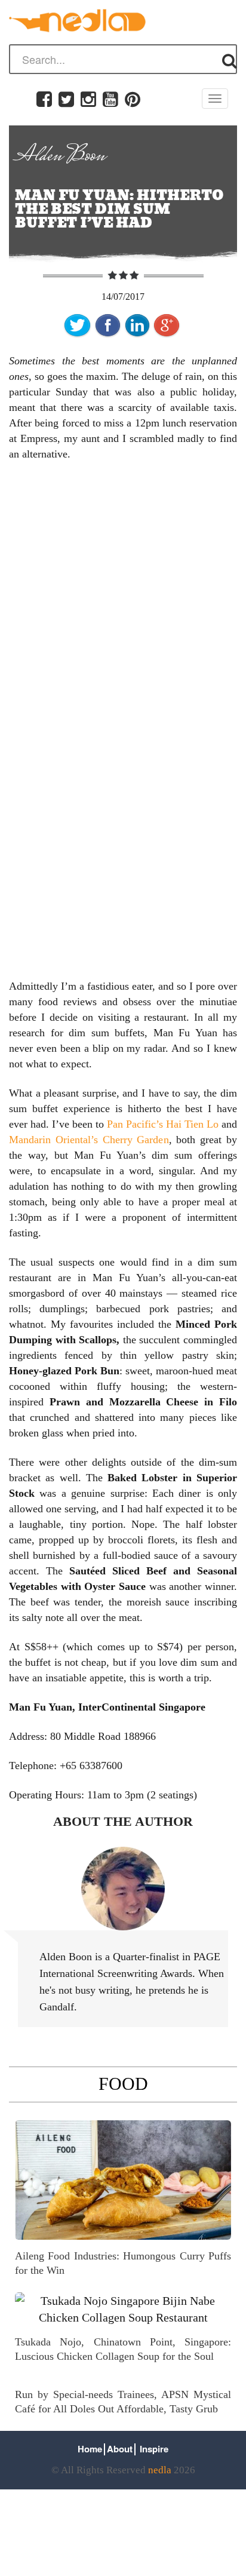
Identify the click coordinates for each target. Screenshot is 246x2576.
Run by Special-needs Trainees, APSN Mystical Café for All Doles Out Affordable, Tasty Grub (123, 2402)
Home (90, 2449)
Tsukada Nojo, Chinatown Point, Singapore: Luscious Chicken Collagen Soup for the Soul (123, 2349)
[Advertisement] (123, 600)
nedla (160, 2470)
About (120, 2449)
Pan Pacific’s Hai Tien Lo (164, 1124)
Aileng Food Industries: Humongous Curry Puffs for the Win (123, 2263)
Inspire (154, 2449)
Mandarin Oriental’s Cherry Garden (89, 1140)
